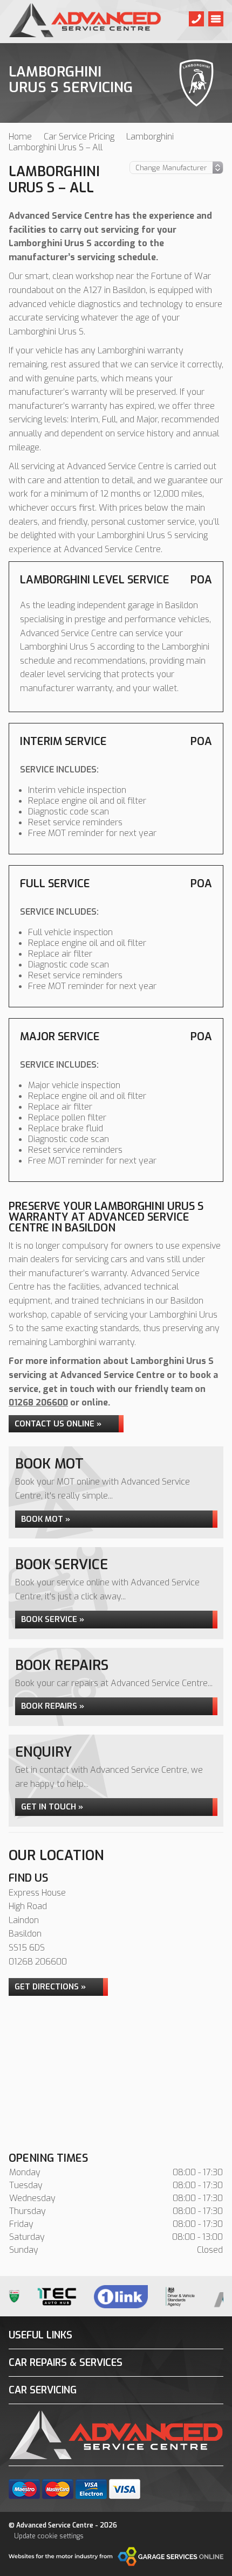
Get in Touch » (52, 1807)
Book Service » (53, 1619)
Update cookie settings (49, 2536)
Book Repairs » (53, 1706)
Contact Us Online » (58, 1424)
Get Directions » (50, 1987)
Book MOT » (46, 1519)
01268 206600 (38, 1402)
